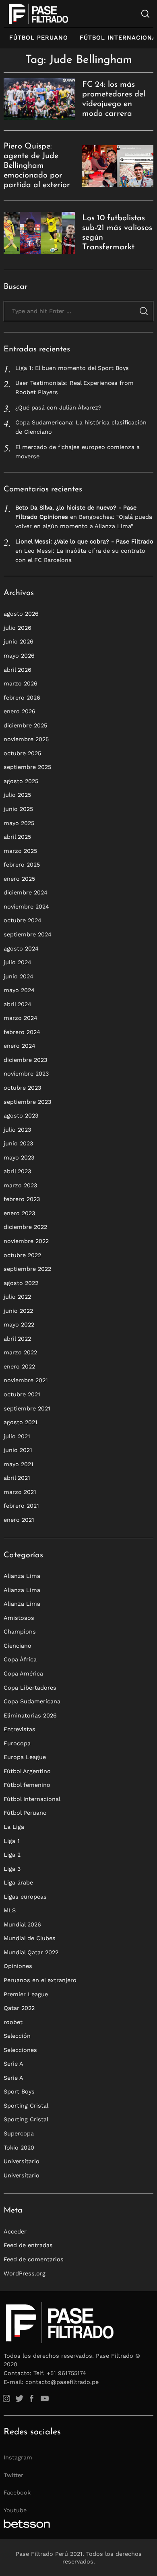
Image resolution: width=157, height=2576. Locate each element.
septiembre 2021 (27, 1408)
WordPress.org (25, 2273)
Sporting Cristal (26, 2106)
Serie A (13, 2064)
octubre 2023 (22, 1088)
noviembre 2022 (26, 1241)
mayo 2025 (19, 823)
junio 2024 (19, 976)
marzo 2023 (20, 1185)
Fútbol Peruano (39, 38)
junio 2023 (18, 1143)
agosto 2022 (21, 1283)
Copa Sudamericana (32, 1701)
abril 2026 (18, 670)
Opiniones (18, 1966)
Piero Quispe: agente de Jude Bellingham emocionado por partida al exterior (37, 166)
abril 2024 (18, 1004)
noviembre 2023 (26, 1074)
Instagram (18, 2457)
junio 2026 (19, 641)
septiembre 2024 (28, 934)
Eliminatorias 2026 (30, 1715)
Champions (20, 1632)
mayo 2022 (19, 1325)
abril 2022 (17, 1339)
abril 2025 (17, 837)
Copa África (20, 1659)
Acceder (15, 2231)
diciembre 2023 (25, 1060)
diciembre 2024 (26, 892)
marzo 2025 (20, 851)
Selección (17, 2036)
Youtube (15, 2510)
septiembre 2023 (27, 1102)
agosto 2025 (21, 781)
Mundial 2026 (22, 1924)
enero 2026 (20, 711)
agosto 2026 (21, 614)
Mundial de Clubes (30, 1938)
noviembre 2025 (26, 739)
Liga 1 (12, 1841)
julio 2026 (18, 628)
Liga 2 (12, 1855)
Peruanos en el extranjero (40, 1980)
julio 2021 (17, 1436)
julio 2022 (17, 1297)
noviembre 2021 (26, 1380)
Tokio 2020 (19, 2148)
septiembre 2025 (27, 767)
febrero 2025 (22, 865)
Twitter (13, 2475)
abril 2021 (17, 1478)
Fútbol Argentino (27, 1771)
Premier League (26, 1994)
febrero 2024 (22, 1032)
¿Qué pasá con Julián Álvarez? (58, 407)
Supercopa (19, 2133)
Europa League (25, 1757)
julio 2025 (17, 795)
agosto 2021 (21, 1422)
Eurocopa (17, 1743)
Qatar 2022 (19, 2008)
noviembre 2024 (26, 907)
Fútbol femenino (27, 1785)
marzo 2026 (21, 683)
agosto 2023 (21, 1116)
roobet (13, 2022)
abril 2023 (17, 1171)
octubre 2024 (23, 920)
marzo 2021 (20, 1492)
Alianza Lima (22, 1576)
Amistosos (19, 1618)
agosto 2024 (21, 949)
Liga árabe (18, 1882)
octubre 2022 (22, 1255)
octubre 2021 (22, 1394)
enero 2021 (19, 1520)
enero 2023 (19, 1213)
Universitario (22, 2161)
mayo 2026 (19, 656)
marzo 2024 (21, 1018)
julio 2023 (17, 1130)
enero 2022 (19, 1366)
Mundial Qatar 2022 (31, 1952)
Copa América (23, 1673)
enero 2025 (19, 879)
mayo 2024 (19, 990)
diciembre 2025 (25, 725)
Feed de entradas (28, 2245)
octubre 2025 (22, 753)
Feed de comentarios (34, 2259)
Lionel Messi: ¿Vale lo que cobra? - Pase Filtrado (84, 541)
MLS (10, 1910)
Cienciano (18, 1646)
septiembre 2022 (27, 1269)
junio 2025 (18, 809)
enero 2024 (20, 1046)
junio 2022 (18, 1311)
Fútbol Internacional (32, 1799)
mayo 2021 (19, 1464)
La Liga (14, 1827)
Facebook (17, 2492)
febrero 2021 (21, 1506)
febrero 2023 (22, 1199)
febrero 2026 (22, 698)
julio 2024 (18, 962)
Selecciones (20, 2050)
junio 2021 (18, 1450)
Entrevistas (20, 1729)
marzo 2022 (20, 1352)
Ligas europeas (25, 1897)
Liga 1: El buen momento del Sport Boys (72, 368)
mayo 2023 (19, 1157)
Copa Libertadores (30, 1688)
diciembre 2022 (25, 1227)
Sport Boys (19, 2091)
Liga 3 (12, 1869)
